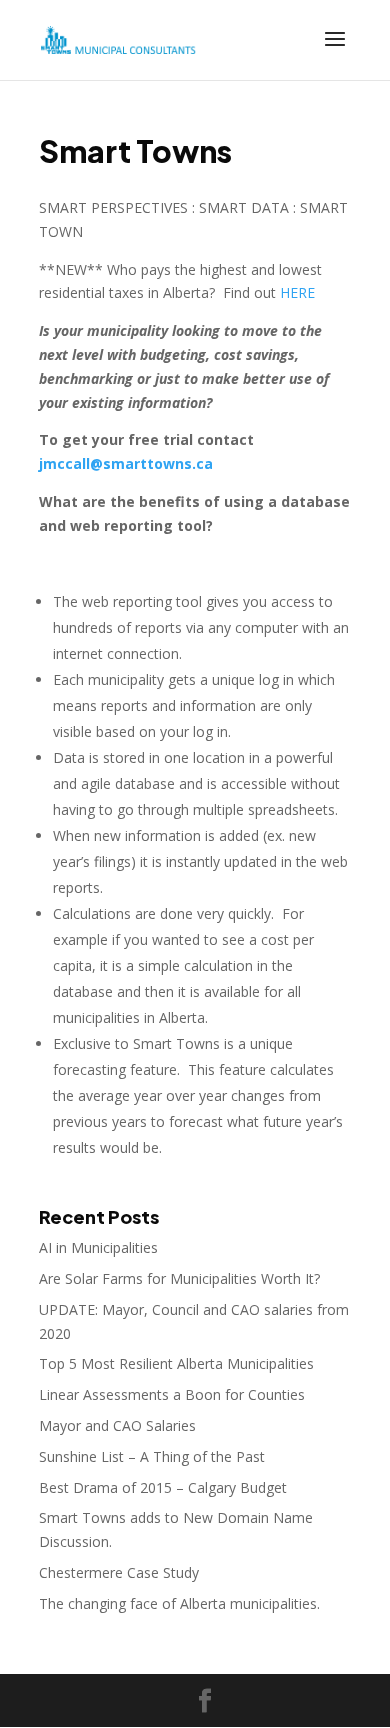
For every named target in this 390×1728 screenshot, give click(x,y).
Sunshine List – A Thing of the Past (152, 1456)
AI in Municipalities (98, 1247)
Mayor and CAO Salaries (117, 1425)
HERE (297, 292)
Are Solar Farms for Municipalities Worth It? (179, 1278)
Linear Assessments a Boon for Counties (172, 1394)
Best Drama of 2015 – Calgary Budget (163, 1487)
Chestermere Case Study (119, 1572)
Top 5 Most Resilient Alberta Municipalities (176, 1363)
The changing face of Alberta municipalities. (179, 1603)
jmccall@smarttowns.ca (126, 463)
